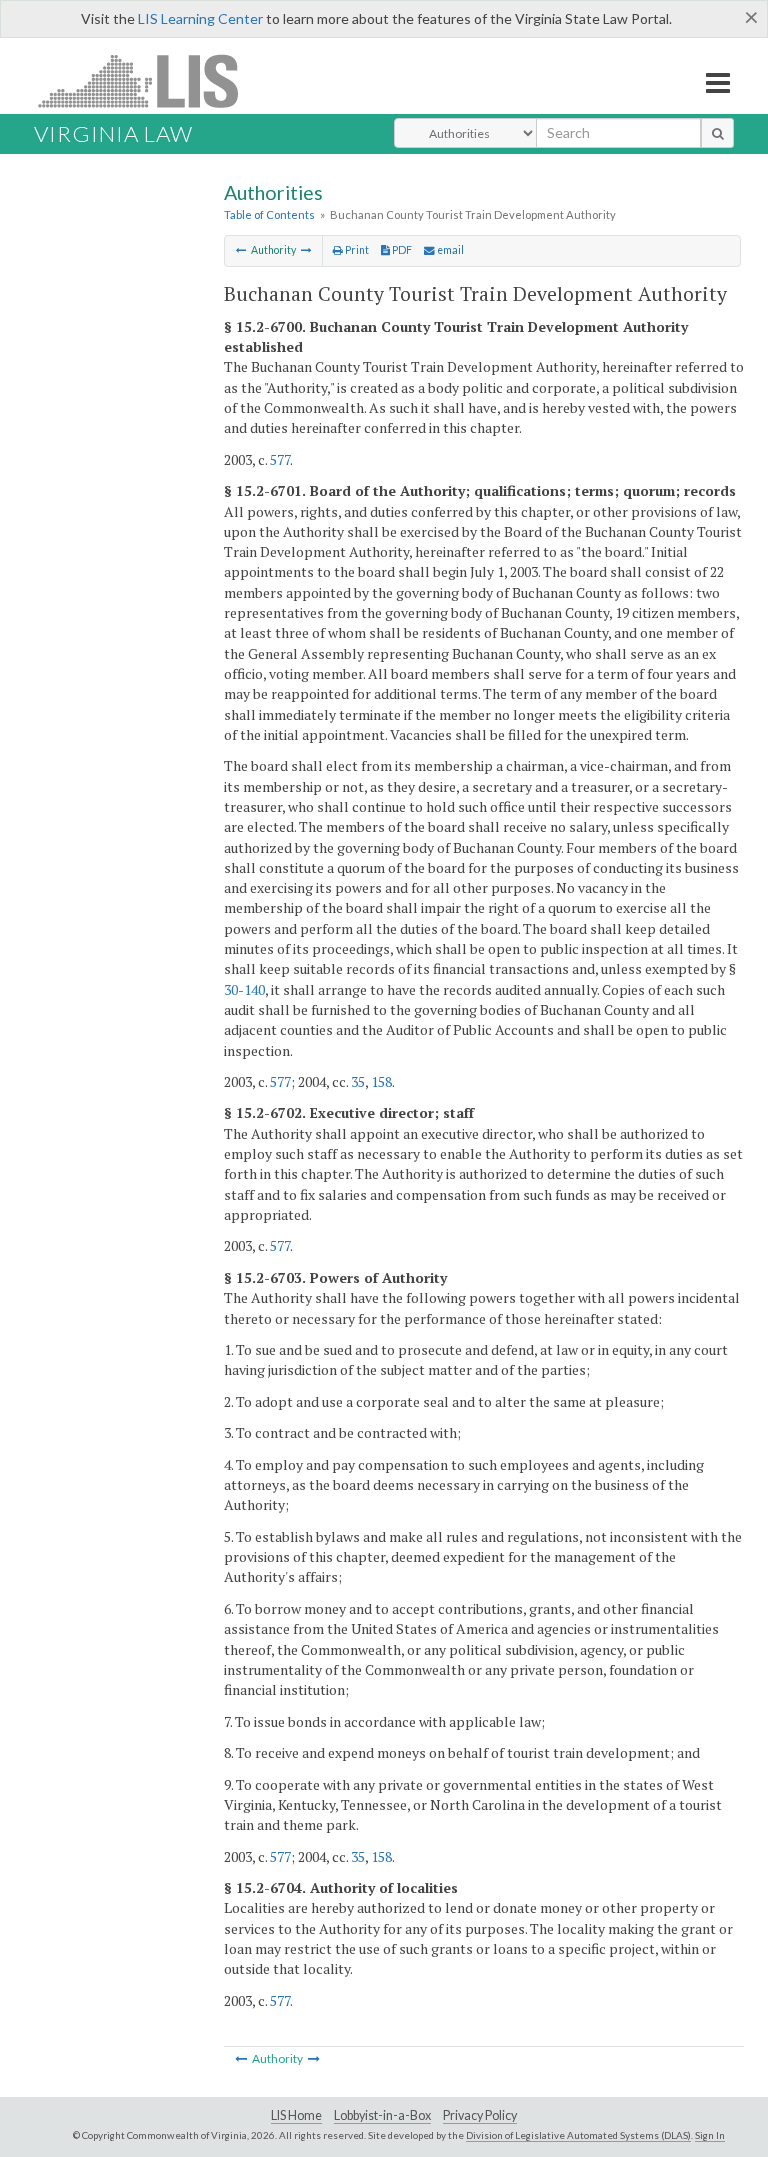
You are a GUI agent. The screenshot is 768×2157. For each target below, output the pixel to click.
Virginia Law (113, 133)
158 (381, 1081)
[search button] (717, 133)
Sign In (710, 2135)
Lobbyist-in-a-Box (382, 2115)
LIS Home (296, 2115)
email (449, 250)
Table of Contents (269, 214)
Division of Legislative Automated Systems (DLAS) (578, 2135)
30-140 (244, 989)
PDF (401, 250)
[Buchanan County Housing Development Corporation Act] (241, 250)
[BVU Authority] (306, 250)
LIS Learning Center (200, 18)
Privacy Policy (480, 2115)
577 (280, 459)
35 (358, 1081)
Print (356, 250)
